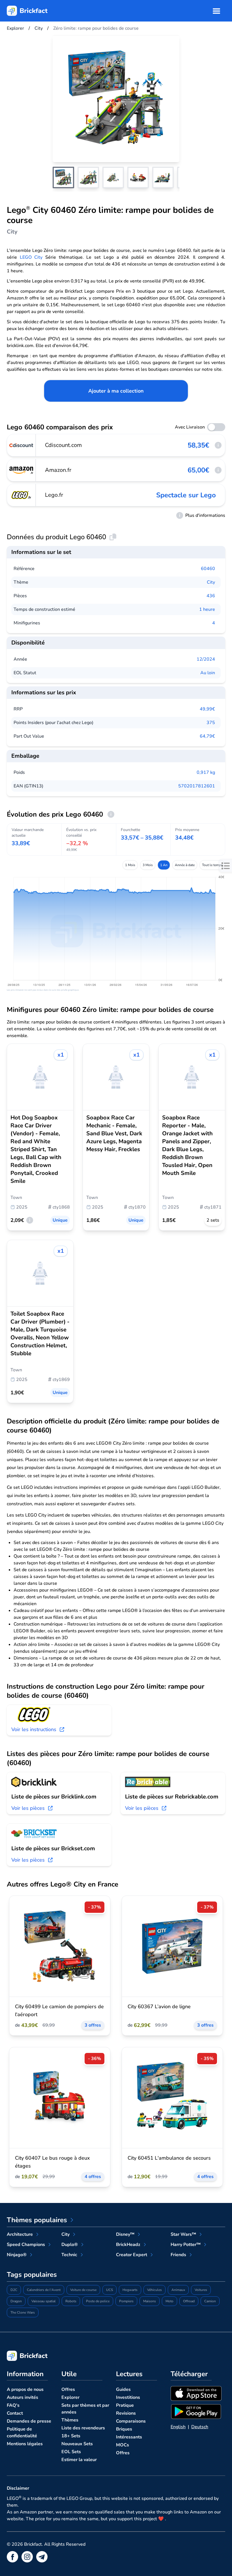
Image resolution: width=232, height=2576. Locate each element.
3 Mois (148, 865)
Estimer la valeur (79, 2460)
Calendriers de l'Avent (44, 2290)
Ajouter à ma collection (116, 391)
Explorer (70, 2397)
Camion (210, 2301)
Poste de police (98, 2301)
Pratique (125, 2405)
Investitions (128, 2397)
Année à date (185, 865)
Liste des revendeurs (83, 2428)
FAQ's (13, 2405)
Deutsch (200, 2427)
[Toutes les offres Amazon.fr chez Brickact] (22, 470)
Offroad (189, 2301)
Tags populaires (32, 2275)
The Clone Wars (23, 2312)
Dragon (16, 2301)
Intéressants (129, 2437)
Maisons (150, 2301)
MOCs (123, 2445)
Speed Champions (26, 2245)
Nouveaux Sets (77, 2444)
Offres (68, 2389)
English (178, 2427)
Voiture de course (83, 2290)
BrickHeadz (128, 2245)
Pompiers (126, 2301)
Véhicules (154, 2290)
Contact (15, 2413)
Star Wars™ (183, 2234)
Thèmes (70, 2420)
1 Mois (130, 865)
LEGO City (31, 257)
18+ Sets (71, 2436)
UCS (109, 2290)
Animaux (178, 2290)
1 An (164, 865)
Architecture (20, 2234)
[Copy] (113, 537)
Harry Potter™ (186, 2245)
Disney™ (125, 2234)
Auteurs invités (22, 2397)
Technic (69, 2255)
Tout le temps (212, 865)
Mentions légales (25, 2444)
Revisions (126, 2413)
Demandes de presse (29, 2421)
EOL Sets (71, 2452)
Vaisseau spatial (44, 2301)
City (211, 582)
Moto (169, 2301)
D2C (14, 2290)
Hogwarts (130, 2290)
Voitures (201, 2290)
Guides (123, 2389)
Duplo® (70, 2245)
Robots (71, 2301)
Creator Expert (132, 2255)
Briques (124, 2429)
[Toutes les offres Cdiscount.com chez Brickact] (22, 445)
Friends (178, 2255)
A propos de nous (25, 2389)
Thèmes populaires (37, 2220)
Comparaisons (131, 2421)
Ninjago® (17, 2255)
